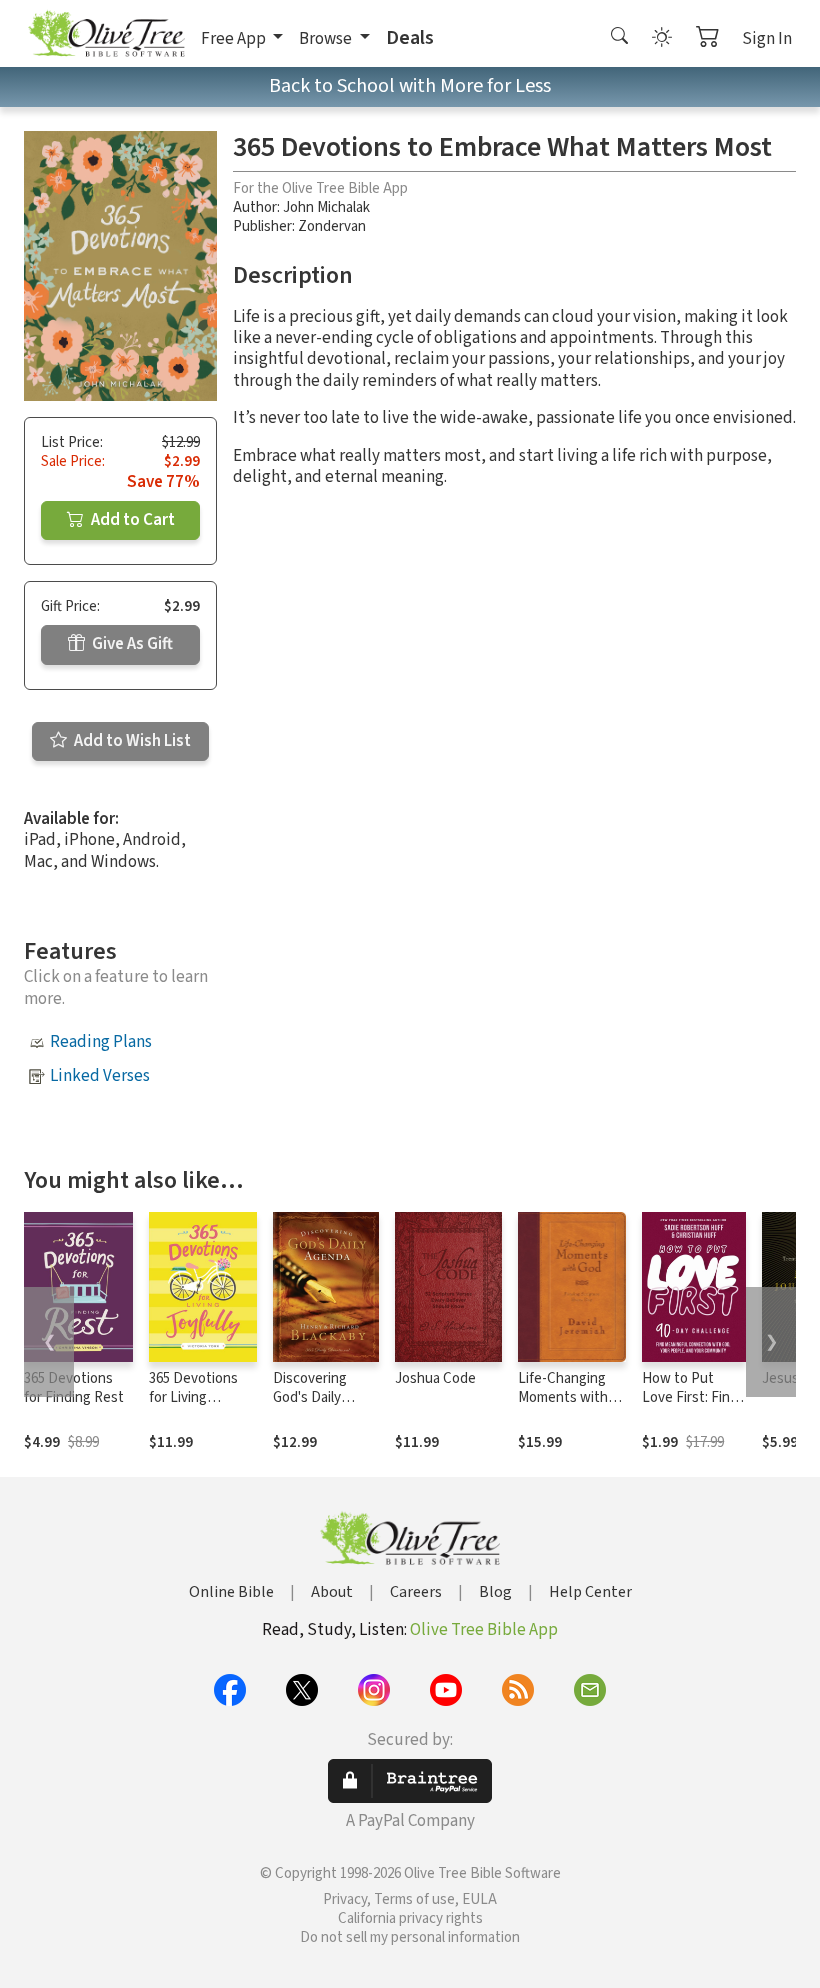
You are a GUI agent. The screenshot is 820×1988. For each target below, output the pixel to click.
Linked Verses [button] (100, 1076)
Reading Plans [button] (101, 1042)
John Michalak (326, 207)
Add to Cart (131, 520)
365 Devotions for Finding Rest (74, 1388)
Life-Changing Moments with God (563, 1397)
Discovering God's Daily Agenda (310, 1397)
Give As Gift (131, 644)
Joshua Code (435, 1378)
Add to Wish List (131, 741)
